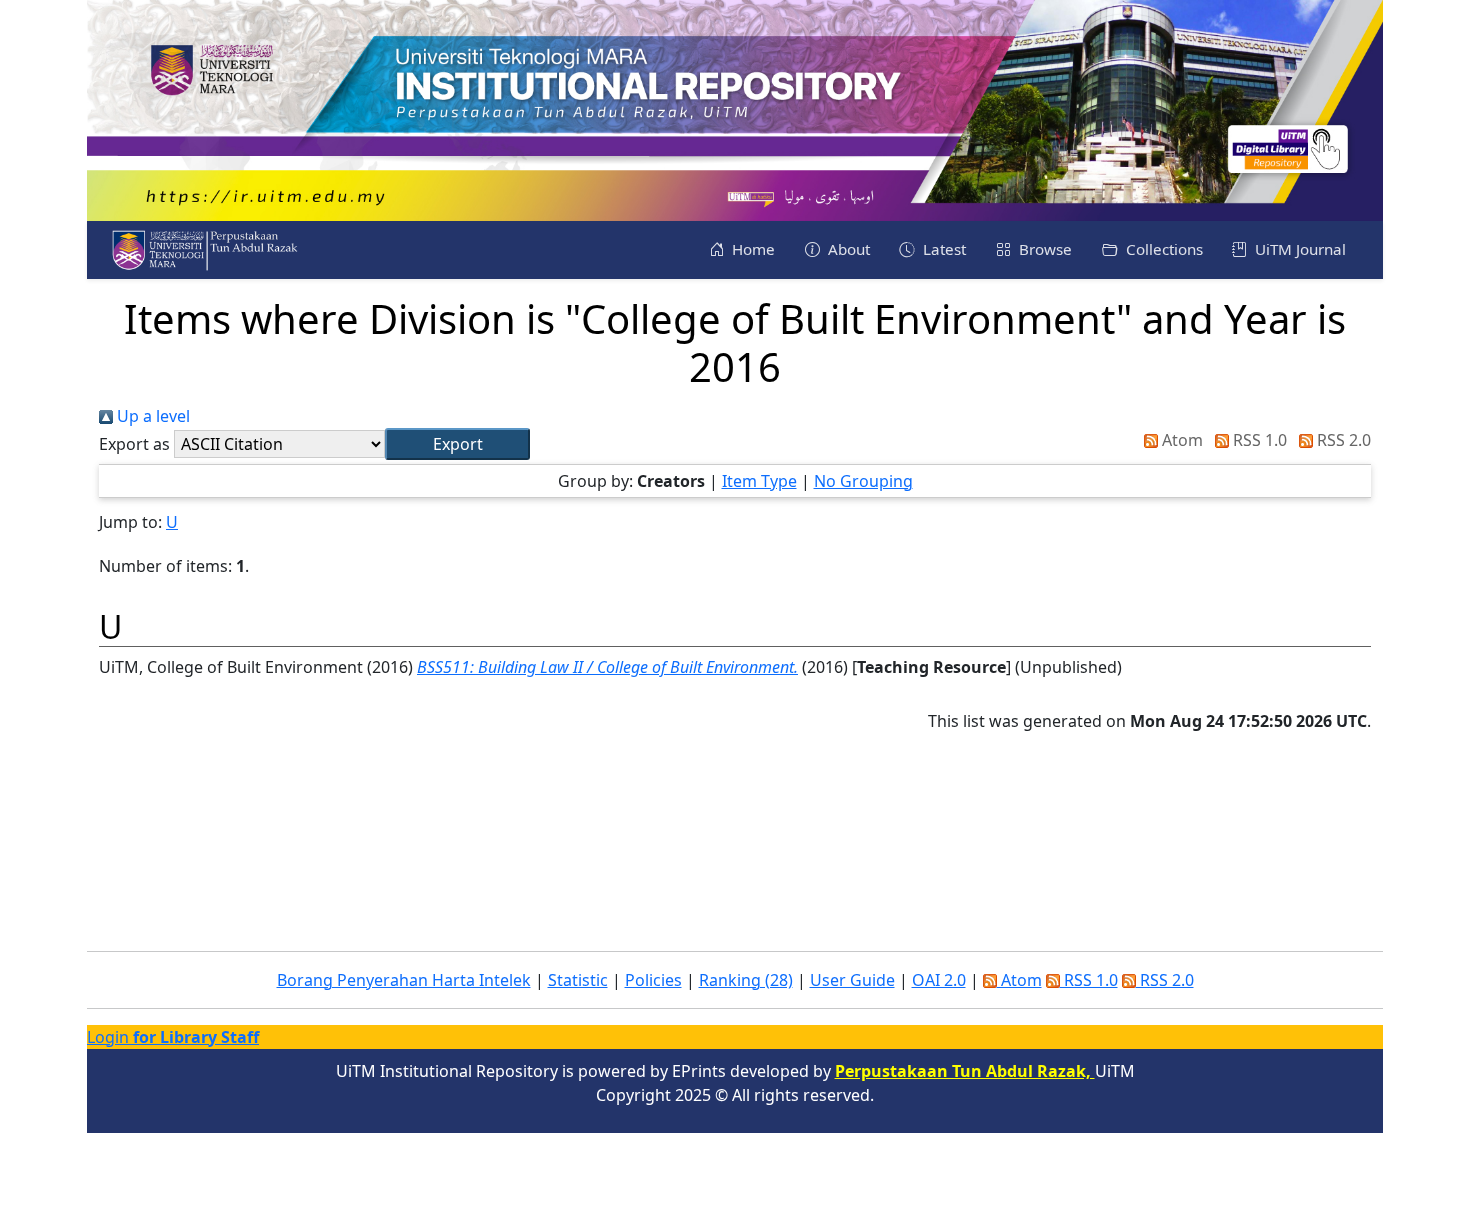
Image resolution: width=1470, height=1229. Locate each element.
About (847, 249)
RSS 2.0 (1342, 440)
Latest (942, 249)
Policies (653, 980)
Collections (1162, 249)
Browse (1043, 249)
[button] (457, 444)
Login (173, 1037)
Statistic (578, 980)
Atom (1180, 440)
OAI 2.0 (939, 980)
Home (751, 249)
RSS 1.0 (1258, 440)
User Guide (852, 980)
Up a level (151, 416)
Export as (134, 444)
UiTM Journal (1298, 249)
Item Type (759, 481)
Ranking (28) (746, 980)
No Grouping (863, 481)
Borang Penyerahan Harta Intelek (404, 980)
